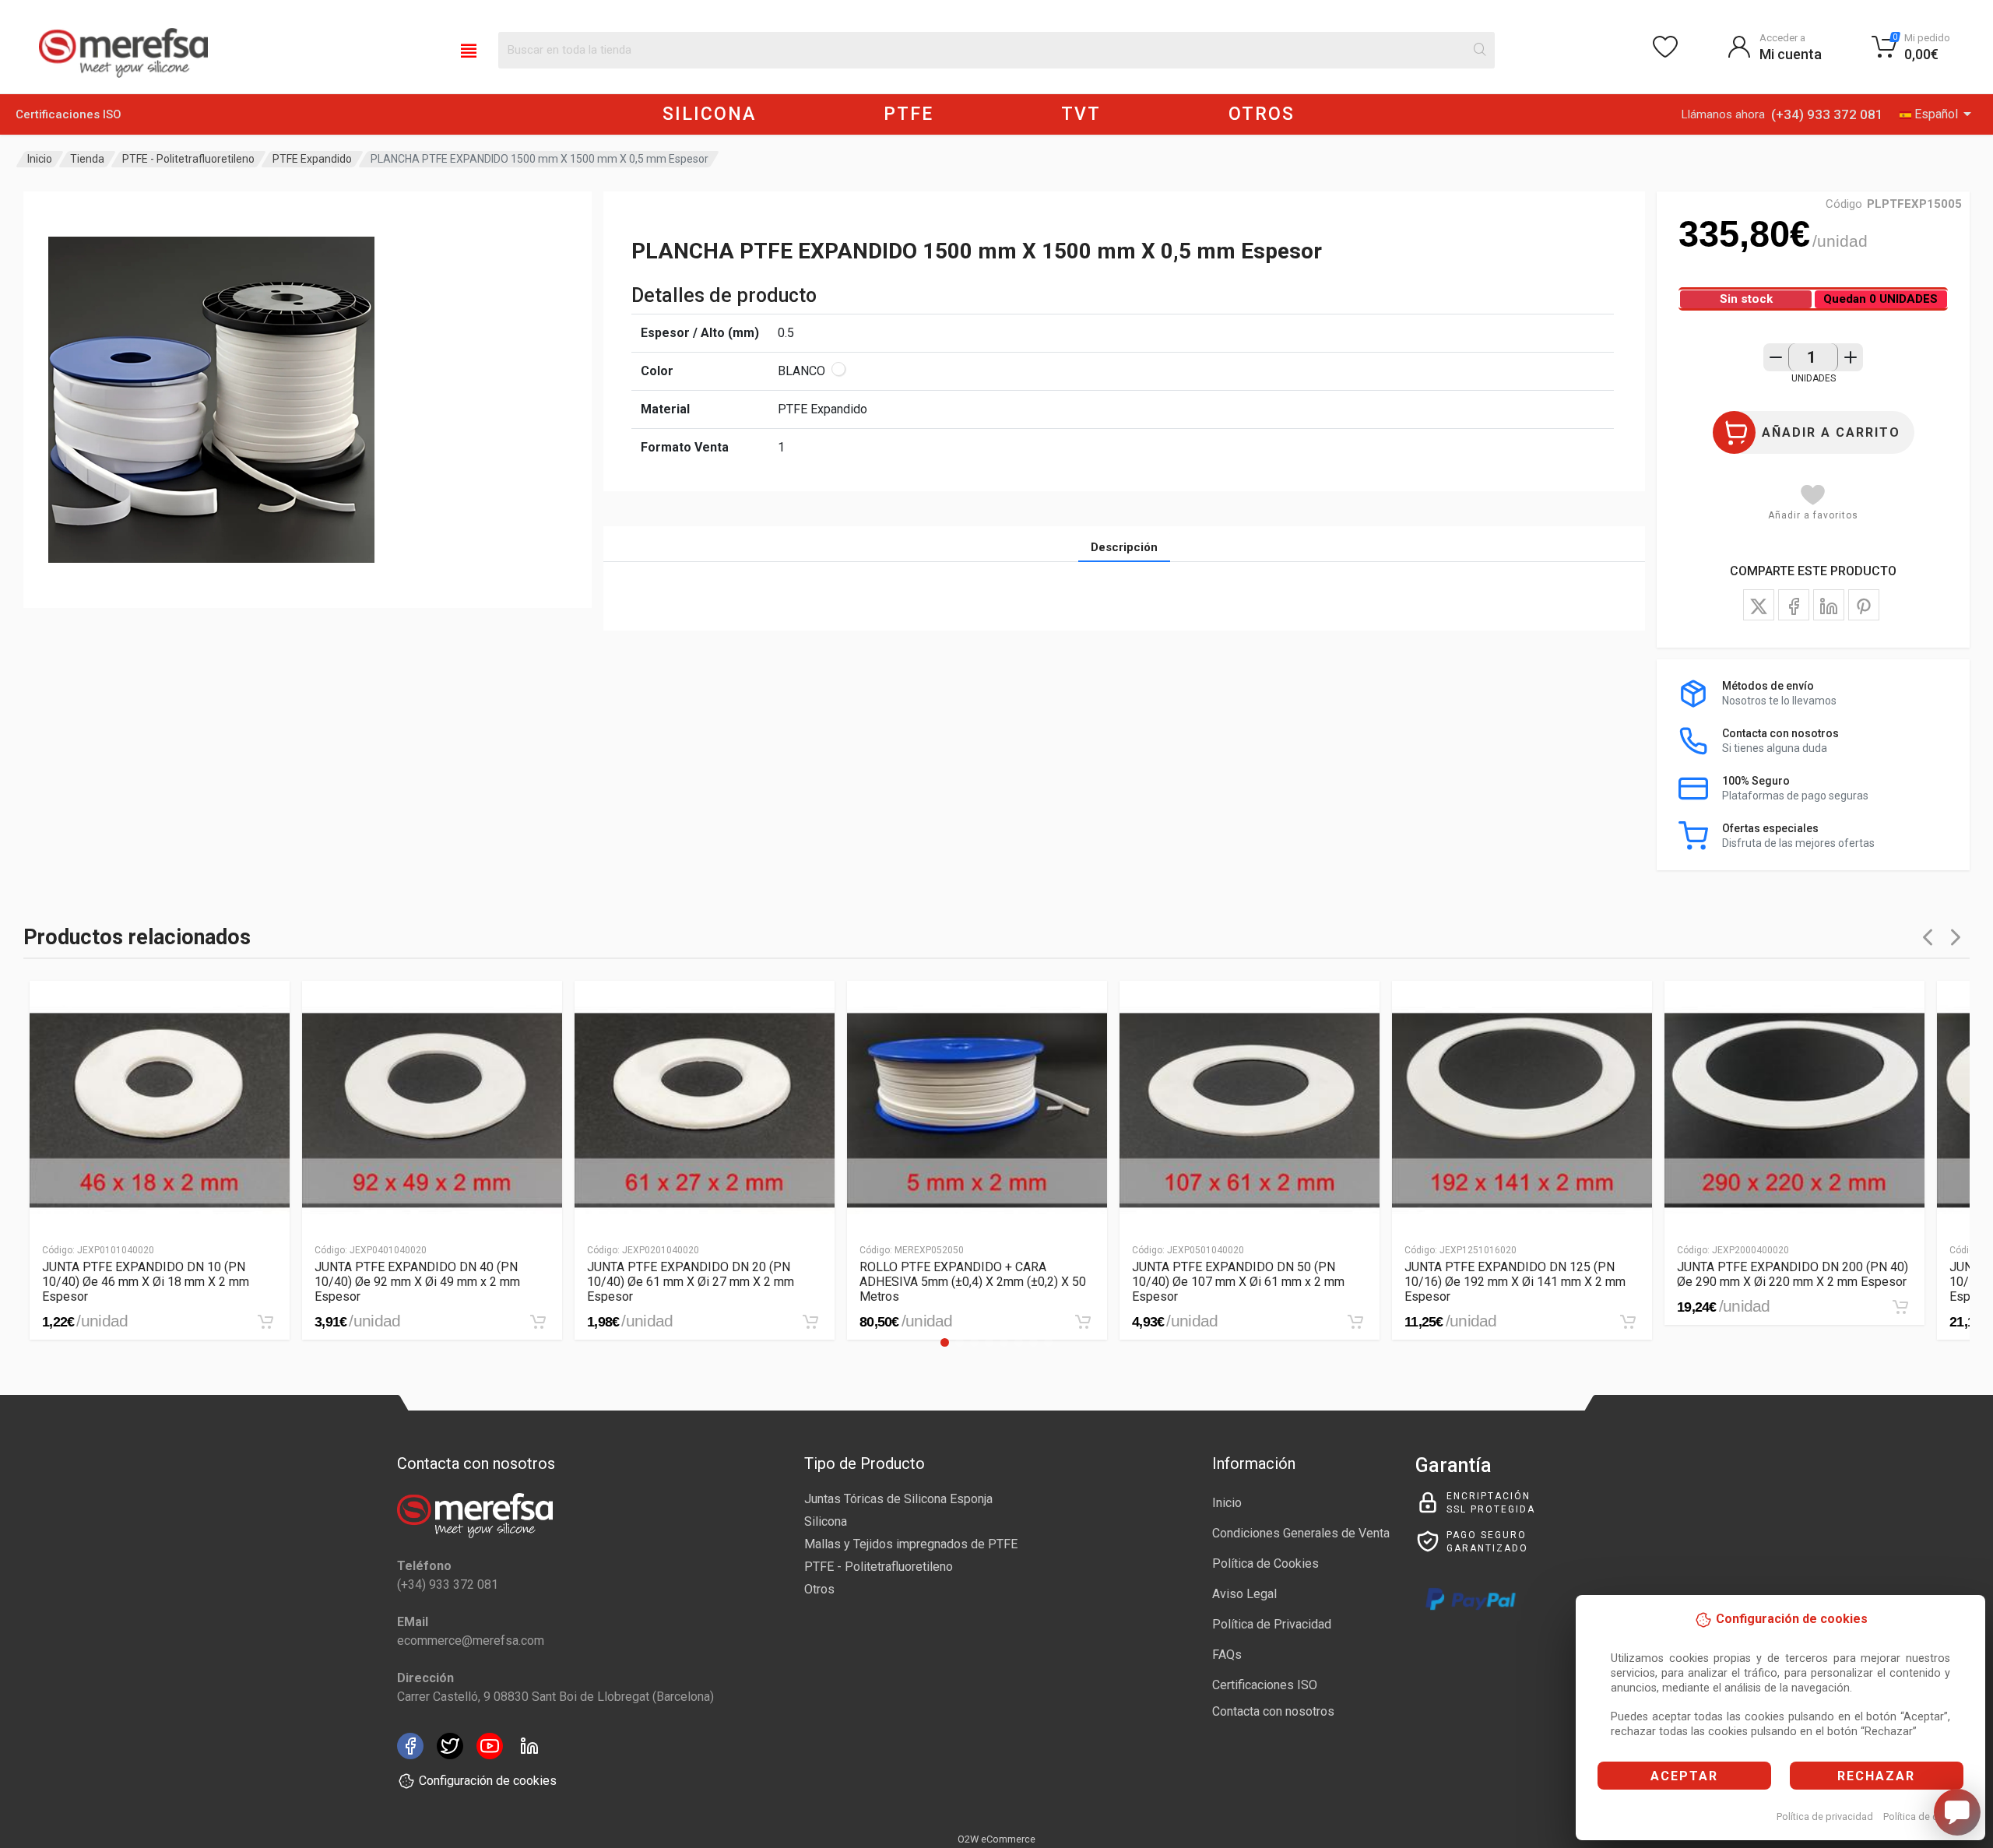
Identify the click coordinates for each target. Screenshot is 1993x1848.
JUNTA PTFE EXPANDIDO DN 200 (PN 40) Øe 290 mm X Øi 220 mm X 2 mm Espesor (1793, 1274)
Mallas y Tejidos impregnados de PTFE (911, 1544)
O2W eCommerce (996, 1839)
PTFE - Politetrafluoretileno (188, 159)
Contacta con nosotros (1273, 1711)
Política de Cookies (1265, 1563)
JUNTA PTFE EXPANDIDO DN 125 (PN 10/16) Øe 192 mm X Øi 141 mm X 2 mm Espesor (1515, 1282)
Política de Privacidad (1272, 1624)
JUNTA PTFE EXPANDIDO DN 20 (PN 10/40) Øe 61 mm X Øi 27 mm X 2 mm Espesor (691, 1282)
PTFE (909, 114)
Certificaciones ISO (69, 114)
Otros (819, 1589)
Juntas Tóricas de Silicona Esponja (898, 1499)
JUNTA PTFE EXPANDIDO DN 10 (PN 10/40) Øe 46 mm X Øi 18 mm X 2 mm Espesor (146, 1282)
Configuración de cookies (488, 1781)
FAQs (1227, 1655)
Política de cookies (1926, 1816)
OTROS (1262, 114)
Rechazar (1876, 1776)
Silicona (826, 1521)
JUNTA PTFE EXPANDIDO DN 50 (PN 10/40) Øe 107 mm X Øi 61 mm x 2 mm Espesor (1238, 1282)
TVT (1081, 114)
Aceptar (1684, 1776)
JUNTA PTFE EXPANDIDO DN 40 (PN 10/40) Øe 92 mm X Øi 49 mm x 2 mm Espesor (417, 1282)
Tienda (87, 159)
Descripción (1124, 547)
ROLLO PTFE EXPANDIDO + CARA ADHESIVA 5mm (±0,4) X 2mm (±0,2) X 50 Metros (973, 1282)
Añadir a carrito (1831, 432)
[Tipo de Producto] (469, 50)
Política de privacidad (1825, 1816)
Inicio (40, 159)
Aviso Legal (1244, 1594)
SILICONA (709, 114)
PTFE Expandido (312, 159)
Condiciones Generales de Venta (1301, 1533)
